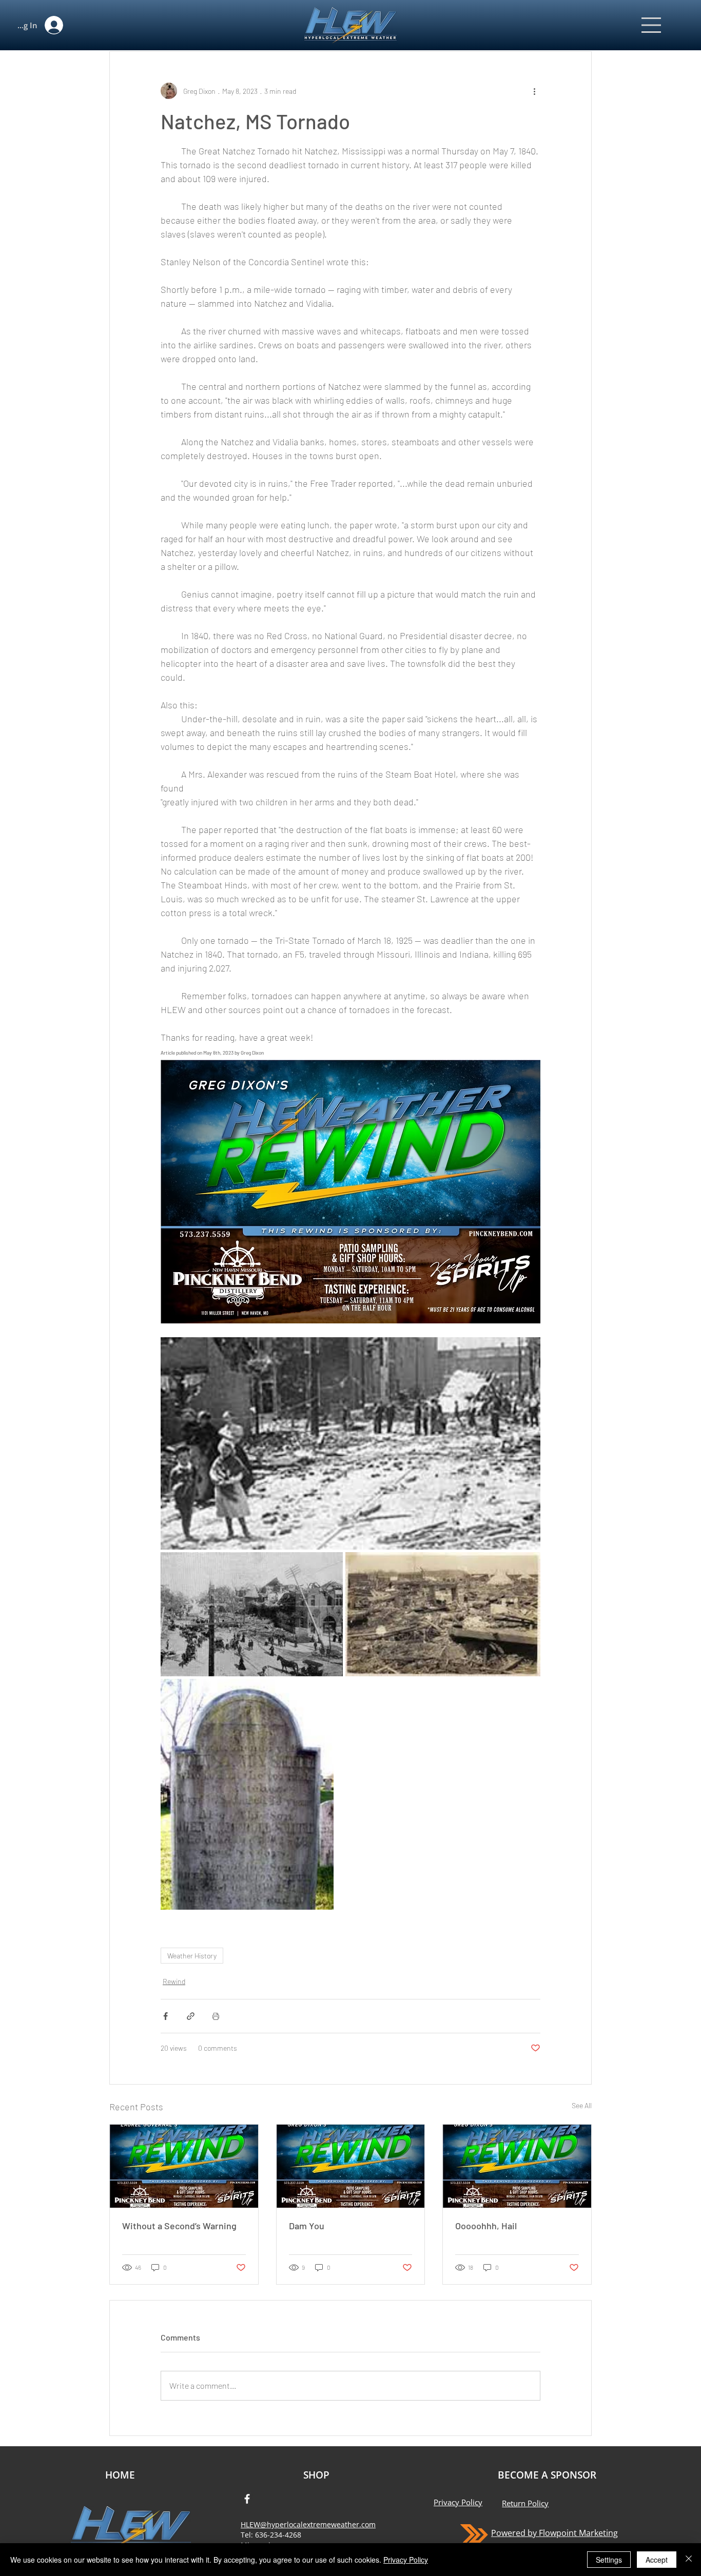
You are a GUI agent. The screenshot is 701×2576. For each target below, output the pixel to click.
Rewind (174, 1981)
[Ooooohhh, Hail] (517, 2166)
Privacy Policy (458, 2502)
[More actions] (534, 91)
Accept (657, 2560)
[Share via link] (191, 2016)
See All (582, 2105)
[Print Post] (216, 2016)
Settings (609, 2560)
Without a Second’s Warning (179, 2226)
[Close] (689, 2560)
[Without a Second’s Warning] (184, 2166)
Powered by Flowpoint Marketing (554, 2533)
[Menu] (652, 25)
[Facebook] (247, 2499)
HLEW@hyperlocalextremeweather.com (308, 2524)
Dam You (307, 2226)
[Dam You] (351, 2166)
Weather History (192, 1956)
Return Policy (525, 2503)
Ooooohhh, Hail (486, 2226)
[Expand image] (350, 1443)
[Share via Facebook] (165, 2016)
